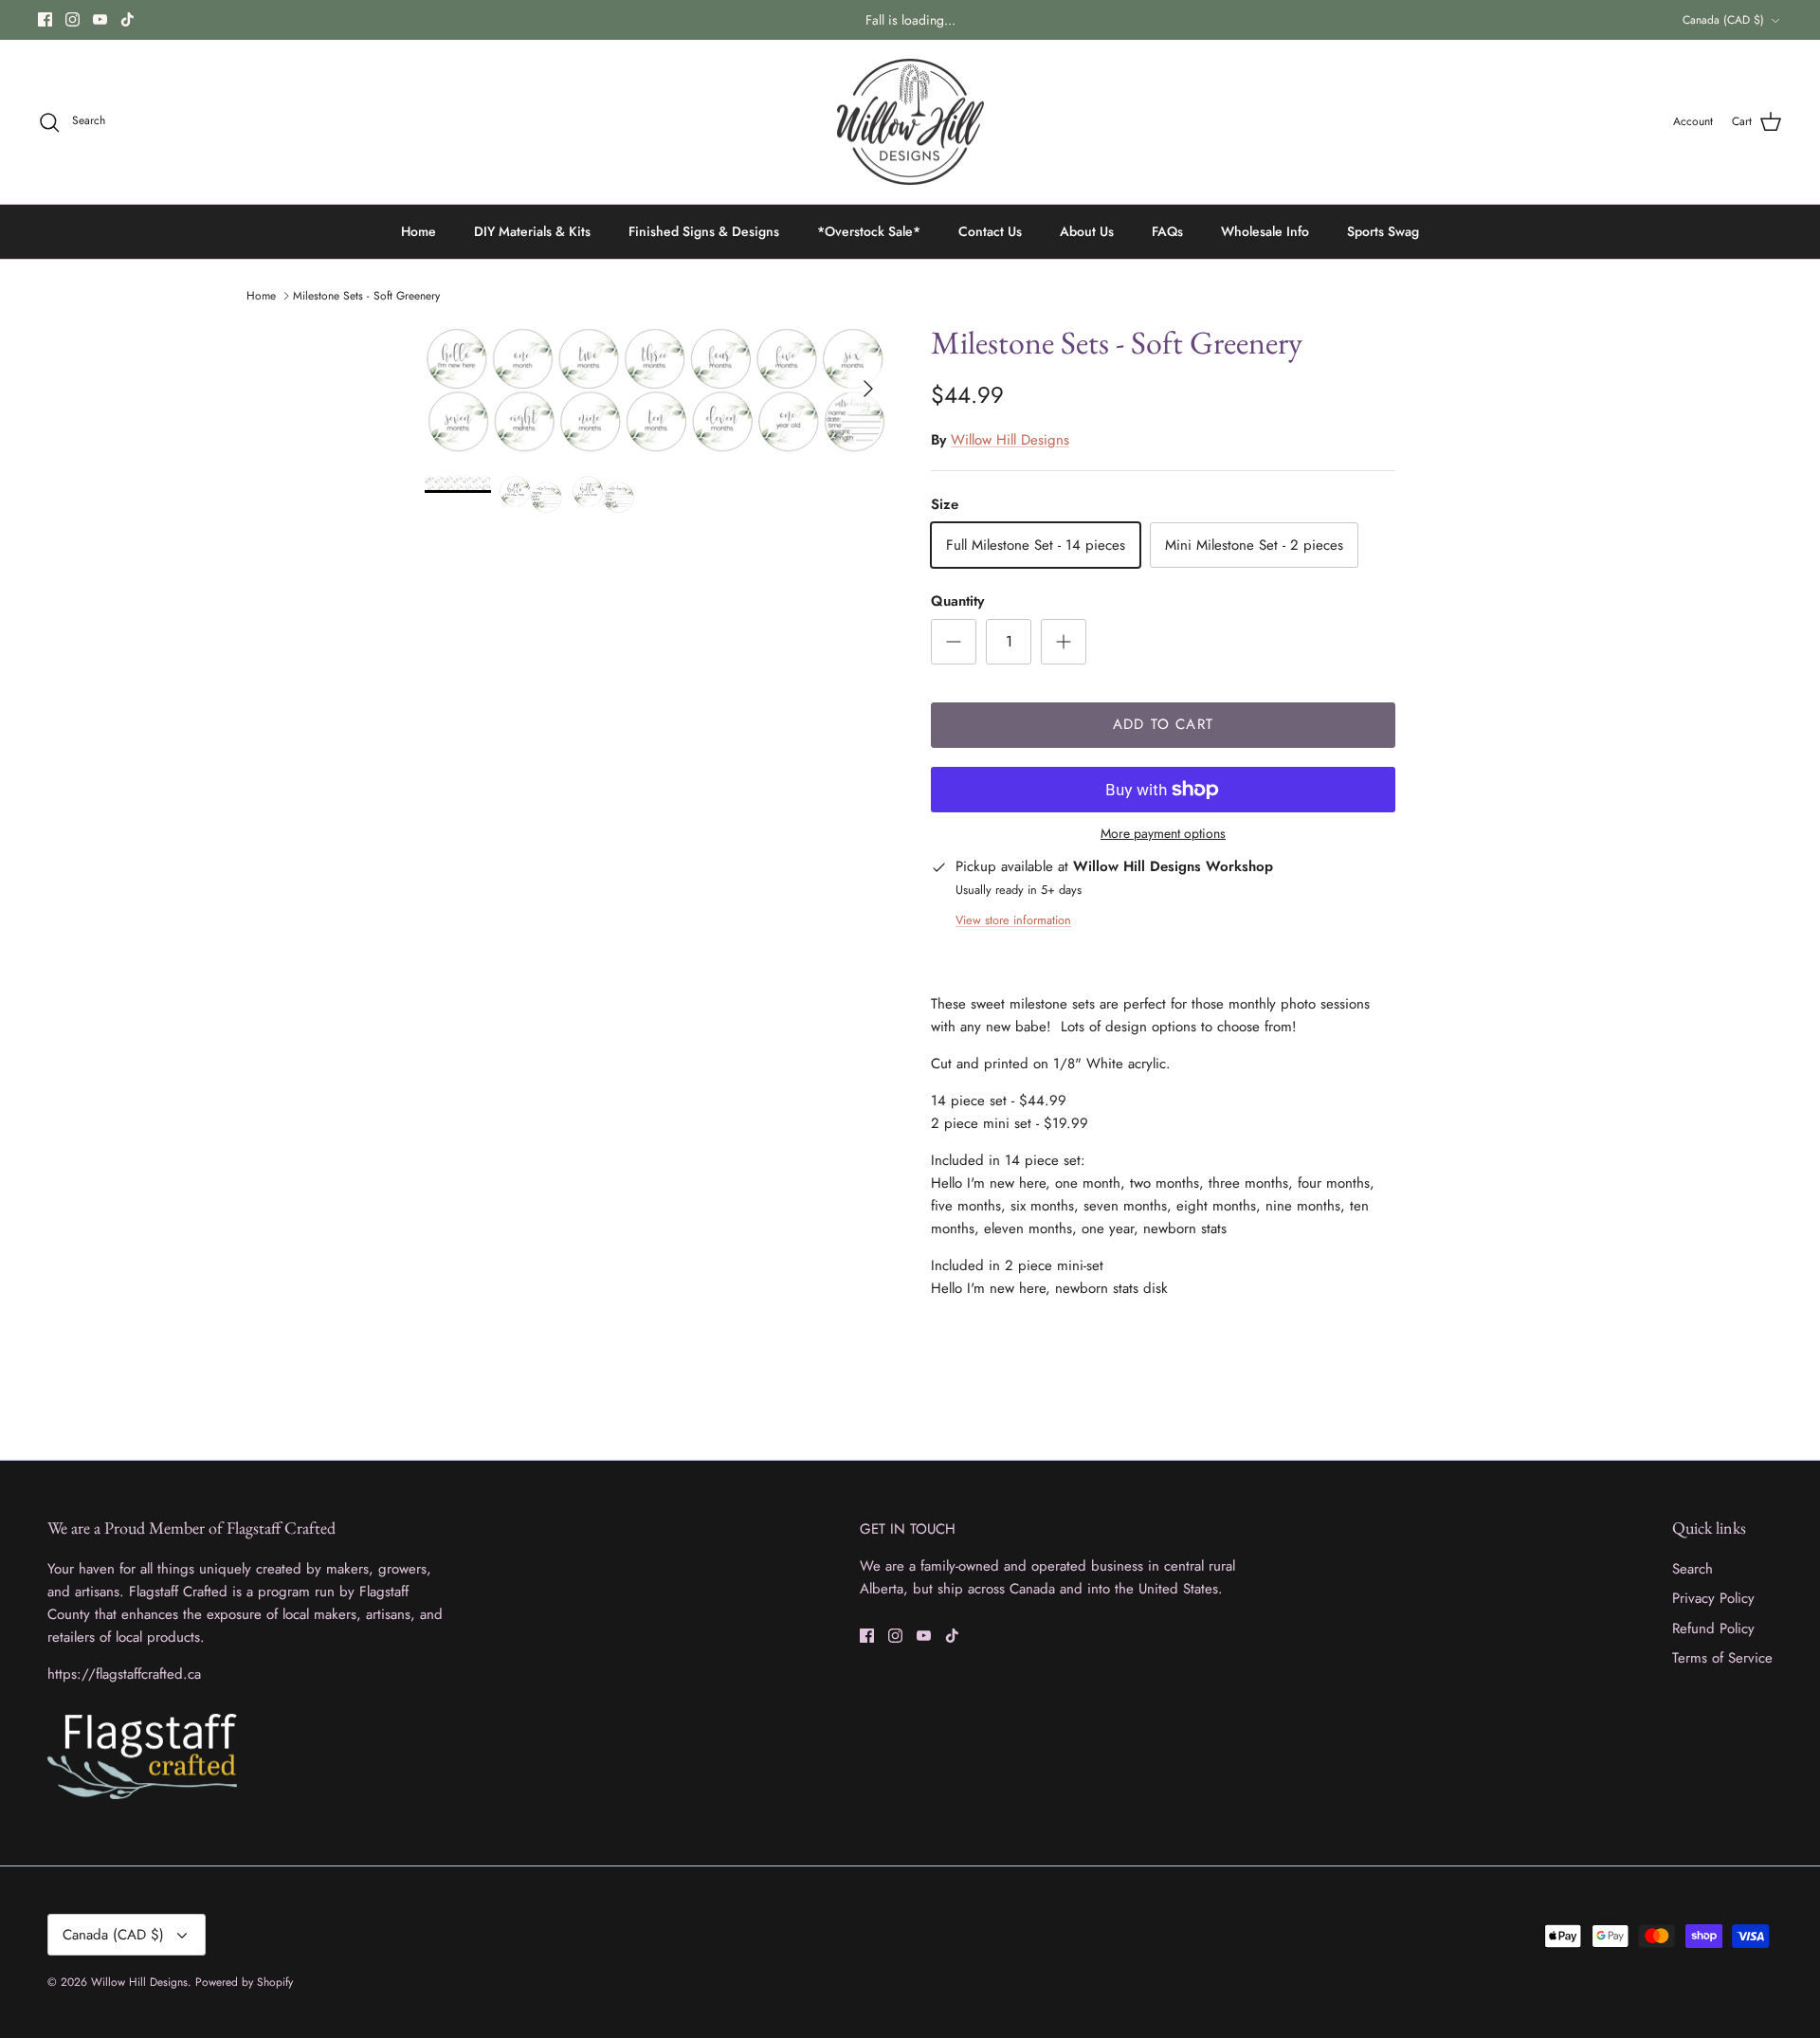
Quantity (957, 601)
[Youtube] (100, 19)
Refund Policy (1713, 1629)
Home (419, 231)
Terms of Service (1722, 1658)
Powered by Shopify (244, 1982)
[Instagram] (73, 19)
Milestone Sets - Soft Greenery (366, 296)
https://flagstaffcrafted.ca (124, 1674)
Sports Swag (1383, 231)
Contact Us (990, 231)
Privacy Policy (1713, 1598)
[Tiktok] (127, 19)
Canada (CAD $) (1723, 20)
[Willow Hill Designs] (910, 122)
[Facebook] (45, 19)
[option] (657, 389)
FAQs (1167, 231)
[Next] (868, 389)
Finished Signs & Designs (704, 231)
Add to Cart (1163, 724)
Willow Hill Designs (1010, 440)
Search (1693, 1569)
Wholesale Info (1265, 231)
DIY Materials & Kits (532, 231)
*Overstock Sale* (869, 231)
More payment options (1163, 834)
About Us (1087, 231)
